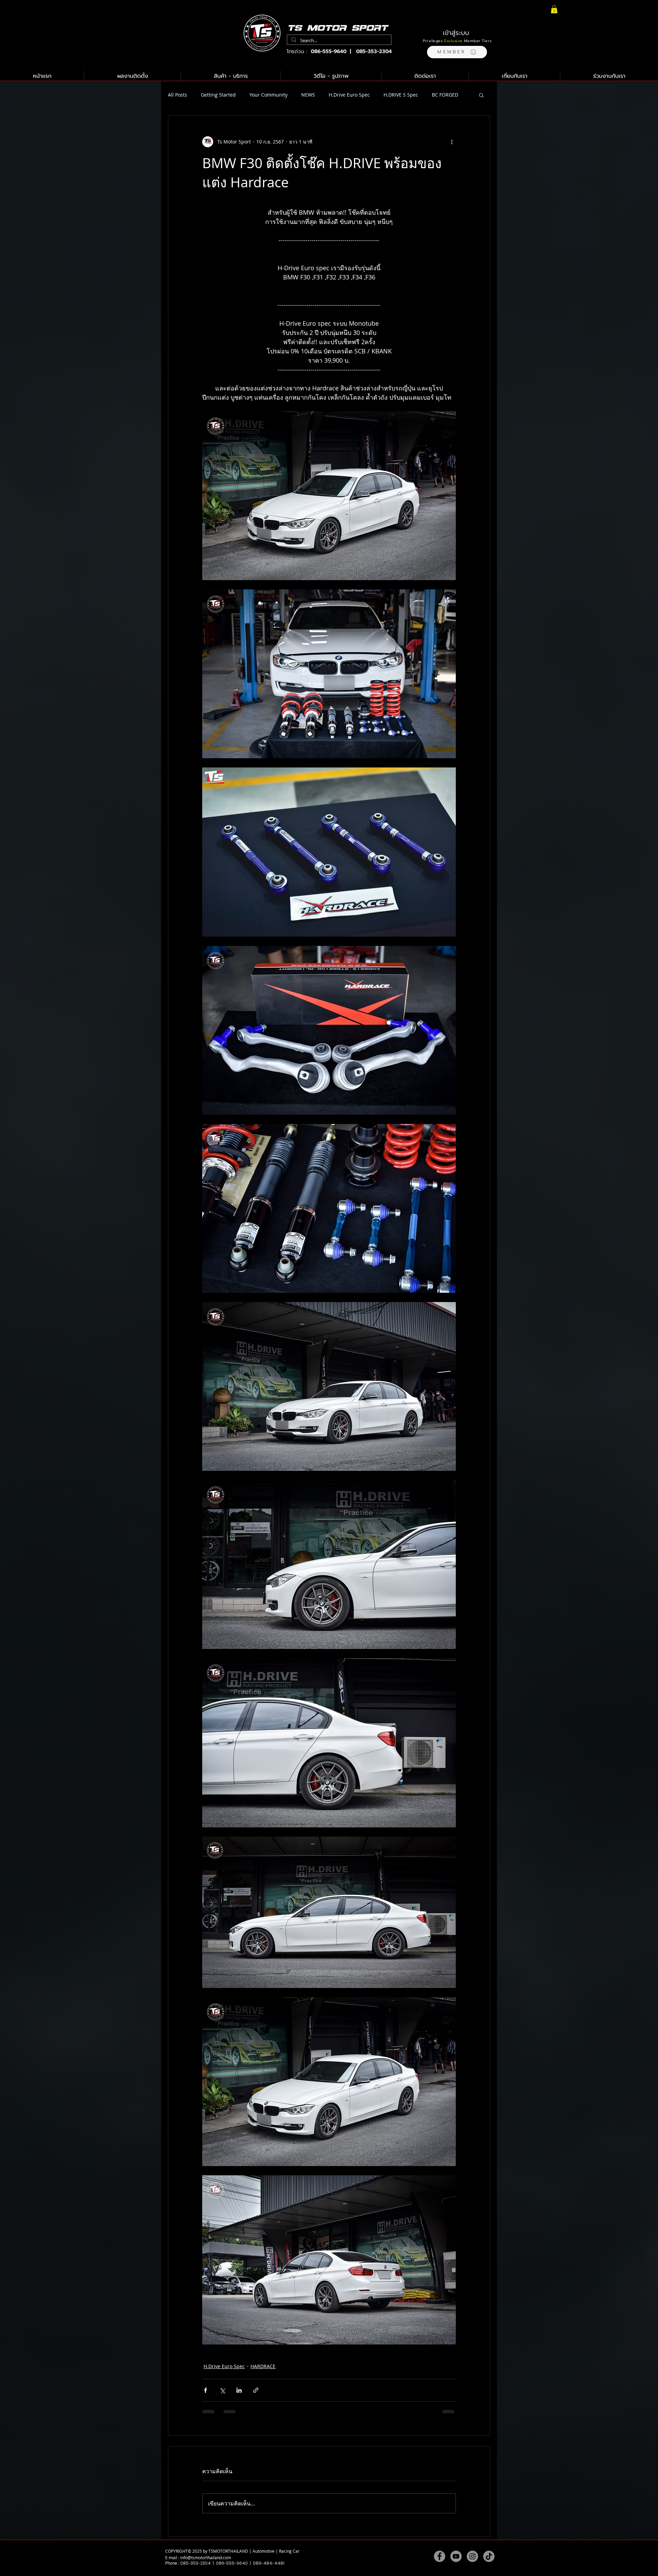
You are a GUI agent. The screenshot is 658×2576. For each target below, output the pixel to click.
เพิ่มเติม (440, 95)
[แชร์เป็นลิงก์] (256, 2390)
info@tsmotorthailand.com (206, 2564)
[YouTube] (456, 2563)
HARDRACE (263, 2366)
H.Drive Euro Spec (349, 95)
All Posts (178, 95)
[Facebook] (440, 2563)
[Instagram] (472, 2563)
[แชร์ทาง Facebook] (205, 2390)
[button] (457, 52)
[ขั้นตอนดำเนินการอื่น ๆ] (452, 142)
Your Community (269, 95)
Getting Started (218, 95)
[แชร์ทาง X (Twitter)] (222, 2390)
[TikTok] (489, 2563)
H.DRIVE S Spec (401, 95)
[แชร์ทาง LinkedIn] (239, 2390)
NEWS (308, 95)
